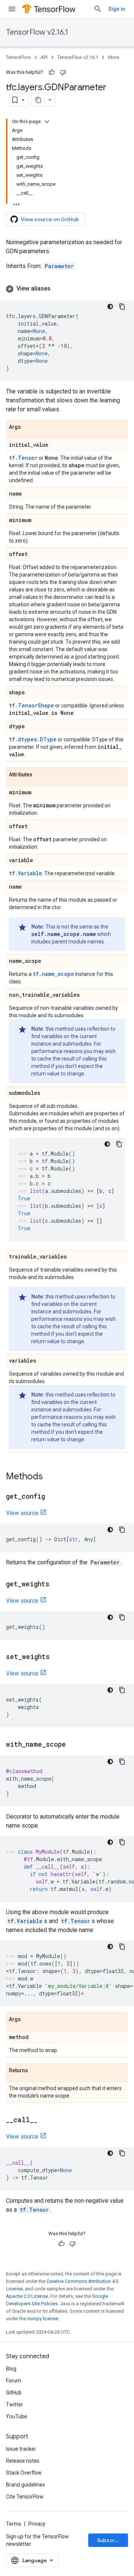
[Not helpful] (63, 72)
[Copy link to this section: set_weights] (57, 1657)
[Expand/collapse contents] (47, 122)
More (114, 57)
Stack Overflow (24, 2473)
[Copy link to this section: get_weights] (57, 1584)
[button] (67, 289)
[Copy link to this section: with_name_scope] (73, 1745)
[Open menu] (12, 9)
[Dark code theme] (110, 307)
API (44, 57)
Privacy (37, 2524)
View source (22, 1513)
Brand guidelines (25, 2485)
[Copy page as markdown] (38, 100)
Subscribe (110, 2540)
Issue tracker (21, 2449)
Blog (11, 2369)
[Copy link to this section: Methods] (50, 1477)
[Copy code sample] (122, 307)
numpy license (43, 2319)
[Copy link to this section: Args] (28, 427)
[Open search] (98, 9)
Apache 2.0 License (27, 2296)
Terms (14, 2524)
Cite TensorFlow (25, 2497)
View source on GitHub (50, 219)
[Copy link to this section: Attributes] (40, 775)
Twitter (15, 2404)
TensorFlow (18, 57)
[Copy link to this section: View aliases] (58, 289)
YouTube (17, 2416)
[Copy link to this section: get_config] (52, 1497)
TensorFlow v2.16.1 (37, 32)
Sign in (117, 9)
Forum (14, 2381)
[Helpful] (52, 72)
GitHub (14, 2393)
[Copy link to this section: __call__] (45, 2120)
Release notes (23, 2461)
